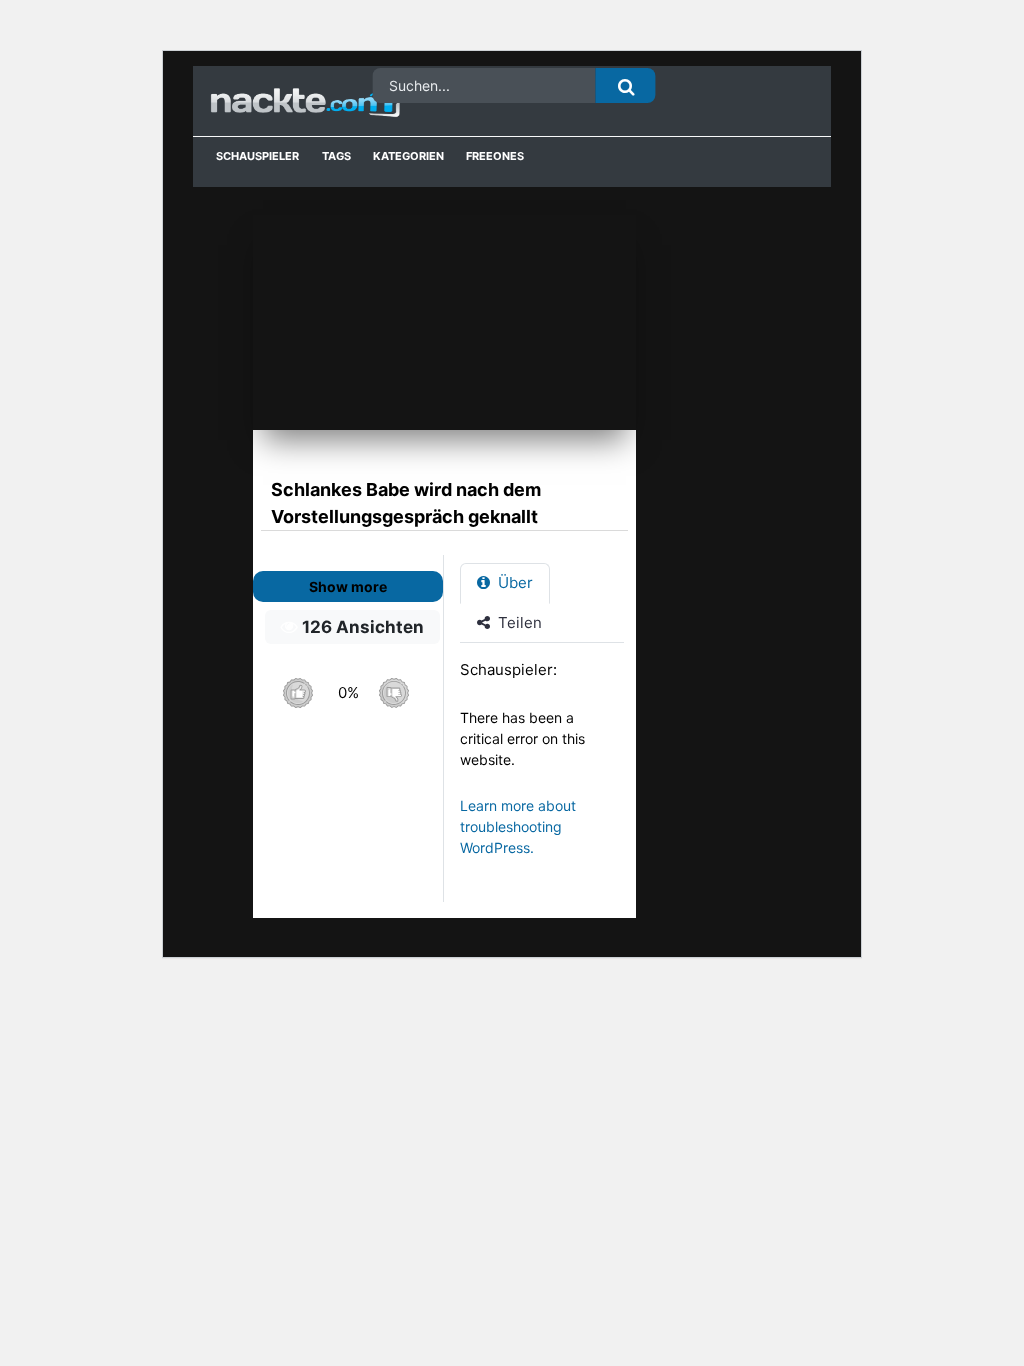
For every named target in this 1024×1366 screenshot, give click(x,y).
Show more (348, 586)
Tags (336, 156)
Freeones (495, 156)
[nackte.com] (282, 101)
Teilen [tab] (518, 622)
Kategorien (408, 156)
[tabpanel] (547, 768)
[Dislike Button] (393, 692)
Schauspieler (257, 156)
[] (626, 85)
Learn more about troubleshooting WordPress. (518, 826)
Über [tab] (513, 582)
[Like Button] (297, 692)
